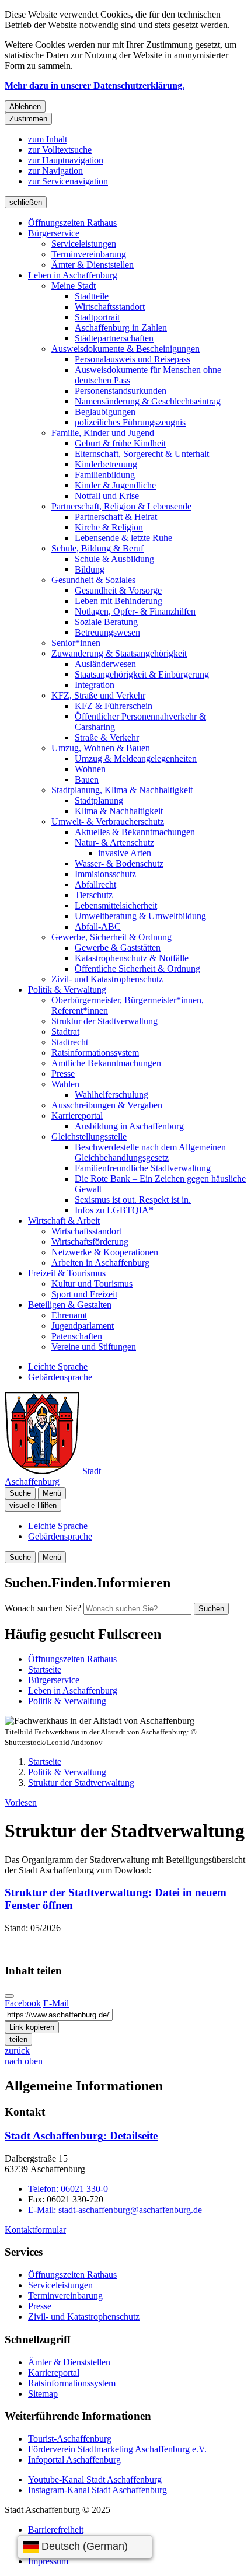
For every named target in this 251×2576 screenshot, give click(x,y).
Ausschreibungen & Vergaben (107, 1105)
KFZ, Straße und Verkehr (98, 695)
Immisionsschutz (105, 874)
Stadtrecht (70, 1042)
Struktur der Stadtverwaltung (104, 1021)
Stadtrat (65, 1032)
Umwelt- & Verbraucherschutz (108, 821)
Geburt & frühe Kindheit (120, 443)
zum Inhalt (48, 139)
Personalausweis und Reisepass (133, 359)
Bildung (90, 569)
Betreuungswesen (107, 632)
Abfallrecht (95, 884)
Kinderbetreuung (106, 464)
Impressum (48, 2561)
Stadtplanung (99, 800)
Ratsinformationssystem (95, 1053)
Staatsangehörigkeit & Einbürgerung (142, 674)
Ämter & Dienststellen (93, 265)
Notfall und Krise (107, 496)
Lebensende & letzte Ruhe (123, 538)
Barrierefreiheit (56, 2530)
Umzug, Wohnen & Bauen (101, 748)
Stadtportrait (97, 317)
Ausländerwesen (105, 664)
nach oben (24, 2061)
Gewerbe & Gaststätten (118, 947)
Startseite (45, 1762)
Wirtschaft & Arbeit (64, 1221)
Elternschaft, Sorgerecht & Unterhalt (142, 454)
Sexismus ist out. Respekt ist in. (133, 1200)
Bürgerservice (54, 233)
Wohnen (90, 769)
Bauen (87, 779)
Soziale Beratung (106, 622)
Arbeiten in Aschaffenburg (100, 1263)
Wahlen (65, 1084)
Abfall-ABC (98, 926)
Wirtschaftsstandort (110, 307)
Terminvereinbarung (89, 254)
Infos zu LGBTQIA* (114, 1210)
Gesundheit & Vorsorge (118, 590)
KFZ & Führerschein (114, 706)
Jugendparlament (83, 1326)
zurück (17, 2050)
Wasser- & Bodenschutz (119, 863)
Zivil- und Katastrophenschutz (107, 979)
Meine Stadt (74, 286)
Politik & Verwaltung (67, 989)
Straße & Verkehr (107, 737)
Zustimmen (28, 119)
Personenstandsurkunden (121, 391)
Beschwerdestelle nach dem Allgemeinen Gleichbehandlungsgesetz (150, 1152)
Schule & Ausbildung (114, 559)
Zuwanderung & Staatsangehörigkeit (119, 653)
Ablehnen (25, 107)
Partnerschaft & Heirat (116, 517)
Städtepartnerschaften (114, 338)
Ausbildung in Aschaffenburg (129, 1126)
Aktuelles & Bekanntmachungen (135, 832)
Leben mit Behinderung (118, 601)
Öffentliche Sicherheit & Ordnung (137, 968)
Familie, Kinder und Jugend (103, 433)
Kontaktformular (35, 2230)
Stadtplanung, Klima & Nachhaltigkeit (122, 790)
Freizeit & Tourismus (67, 1273)
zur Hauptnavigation (66, 160)
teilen (18, 2039)
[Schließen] (9, 1996)
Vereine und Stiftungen (94, 1347)
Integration (95, 685)
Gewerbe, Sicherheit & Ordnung (111, 937)
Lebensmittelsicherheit (116, 905)
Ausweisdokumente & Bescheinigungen (125, 349)
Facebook (23, 2003)
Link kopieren (32, 2027)
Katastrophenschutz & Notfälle (132, 958)
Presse (63, 1074)
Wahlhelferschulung (111, 1095)
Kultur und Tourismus (92, 1284)
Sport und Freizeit (84, 1294)
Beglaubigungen (105, 412)
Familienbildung (105, 475)
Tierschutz (94, 895)
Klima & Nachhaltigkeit (119, 811)
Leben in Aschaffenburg (73, 275)
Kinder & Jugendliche (115, 485)
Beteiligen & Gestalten (70, 1305)
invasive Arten (125, 853)
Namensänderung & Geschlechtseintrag (148, 401)
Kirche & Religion (109, 527)
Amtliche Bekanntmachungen (106, 1063)
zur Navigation (55, 171)
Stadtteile (92, 296)
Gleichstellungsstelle (89, 1137)
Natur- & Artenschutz (114, 842)
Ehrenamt (69, 1315)
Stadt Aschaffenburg (81, 2136)
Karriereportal (77, 1116)
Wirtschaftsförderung (90, 1242)
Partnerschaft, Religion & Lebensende (121, 506)
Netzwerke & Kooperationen (105, 1252)
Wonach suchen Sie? (43, 1608)
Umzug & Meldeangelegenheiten (136, 758)
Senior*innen (76, 643)
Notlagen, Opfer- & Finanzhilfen (135, 611)
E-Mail (56, 2003)
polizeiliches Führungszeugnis (130, 422)
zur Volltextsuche (60, 150)
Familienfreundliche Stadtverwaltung (143, 1168)
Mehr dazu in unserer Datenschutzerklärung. (95, 85)
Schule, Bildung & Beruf (97, 548)
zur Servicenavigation (68, 181)
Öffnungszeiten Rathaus (72, 223)
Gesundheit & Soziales (93, 580)
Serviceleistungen (84, 244)
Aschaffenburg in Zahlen (121, 328)
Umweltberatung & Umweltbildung (140, 916)
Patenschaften (77, 1336)
